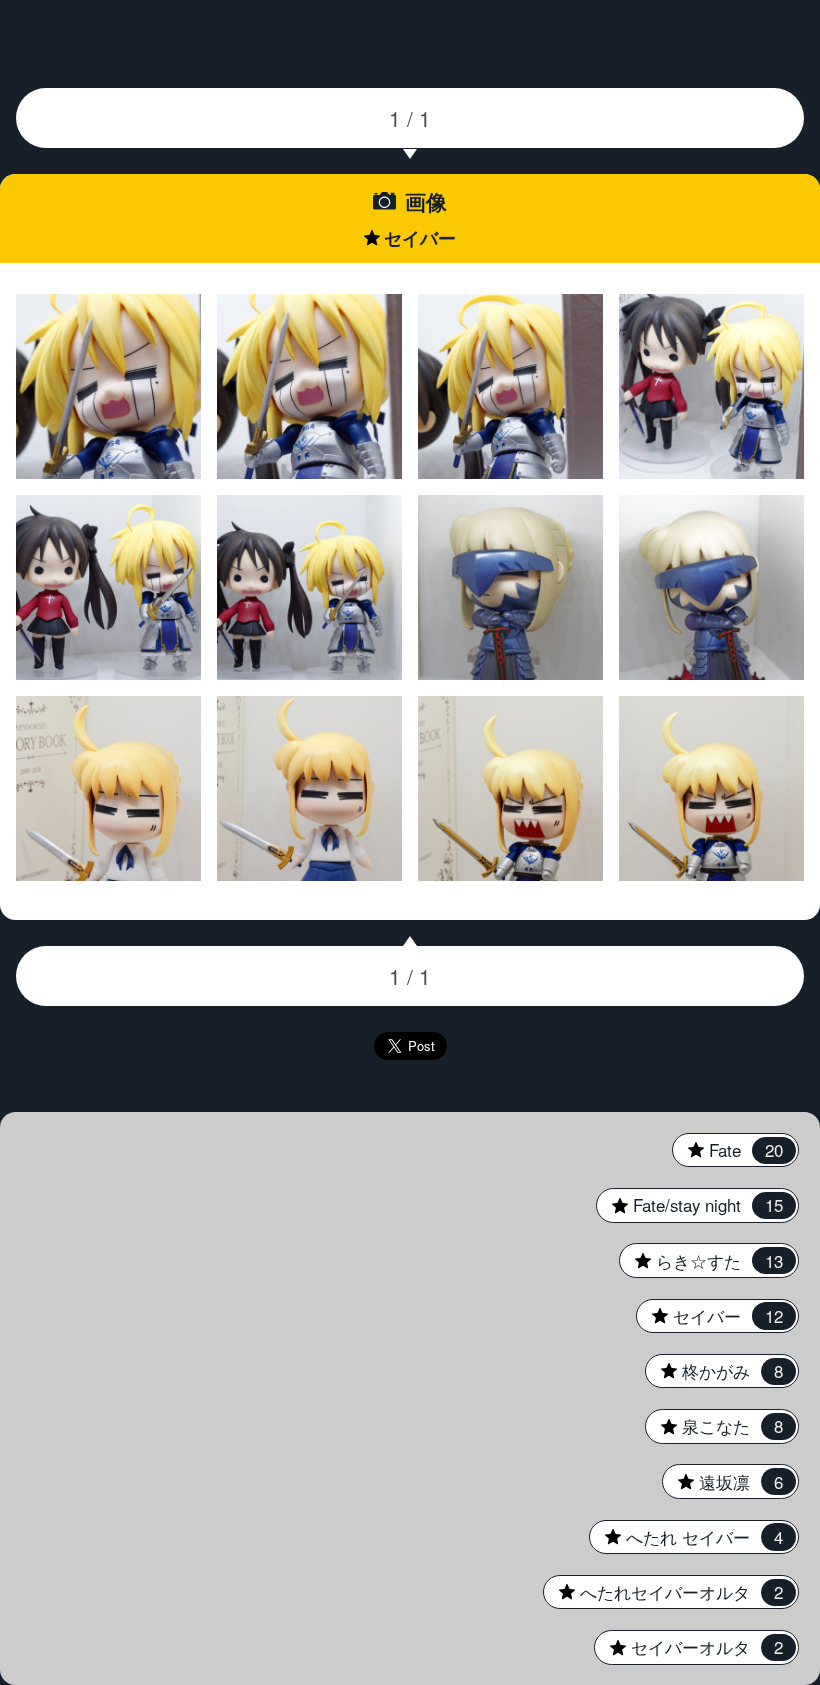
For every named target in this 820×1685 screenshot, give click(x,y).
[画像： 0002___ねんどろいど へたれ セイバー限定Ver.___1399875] (712, 789)
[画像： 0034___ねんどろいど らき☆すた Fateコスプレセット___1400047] (310, 387)
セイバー (709, 1316)
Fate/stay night (689, 1205)
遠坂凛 (722, 1482)
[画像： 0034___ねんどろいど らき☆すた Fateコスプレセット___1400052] (109, 387)
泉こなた (714, 1426)
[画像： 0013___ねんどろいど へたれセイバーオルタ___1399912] (511, 588)
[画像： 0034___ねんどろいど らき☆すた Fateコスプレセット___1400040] (712, 387)
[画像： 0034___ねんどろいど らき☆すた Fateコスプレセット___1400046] (511, 387)
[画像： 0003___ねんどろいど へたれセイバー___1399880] (109, 789)
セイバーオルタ (688, 1647)
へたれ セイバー (686, 1537)
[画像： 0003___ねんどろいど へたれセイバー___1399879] (310, 789)
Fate (727, 1150)
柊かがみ (714, 1371)
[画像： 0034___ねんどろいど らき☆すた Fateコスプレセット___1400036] (310, 588)
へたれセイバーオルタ (663, 1592)
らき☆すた (701, 1261)
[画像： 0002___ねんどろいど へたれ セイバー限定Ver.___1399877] (511, 789)
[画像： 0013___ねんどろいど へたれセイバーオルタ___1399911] (712, 588)
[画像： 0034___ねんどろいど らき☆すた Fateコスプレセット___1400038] (109, 588)
